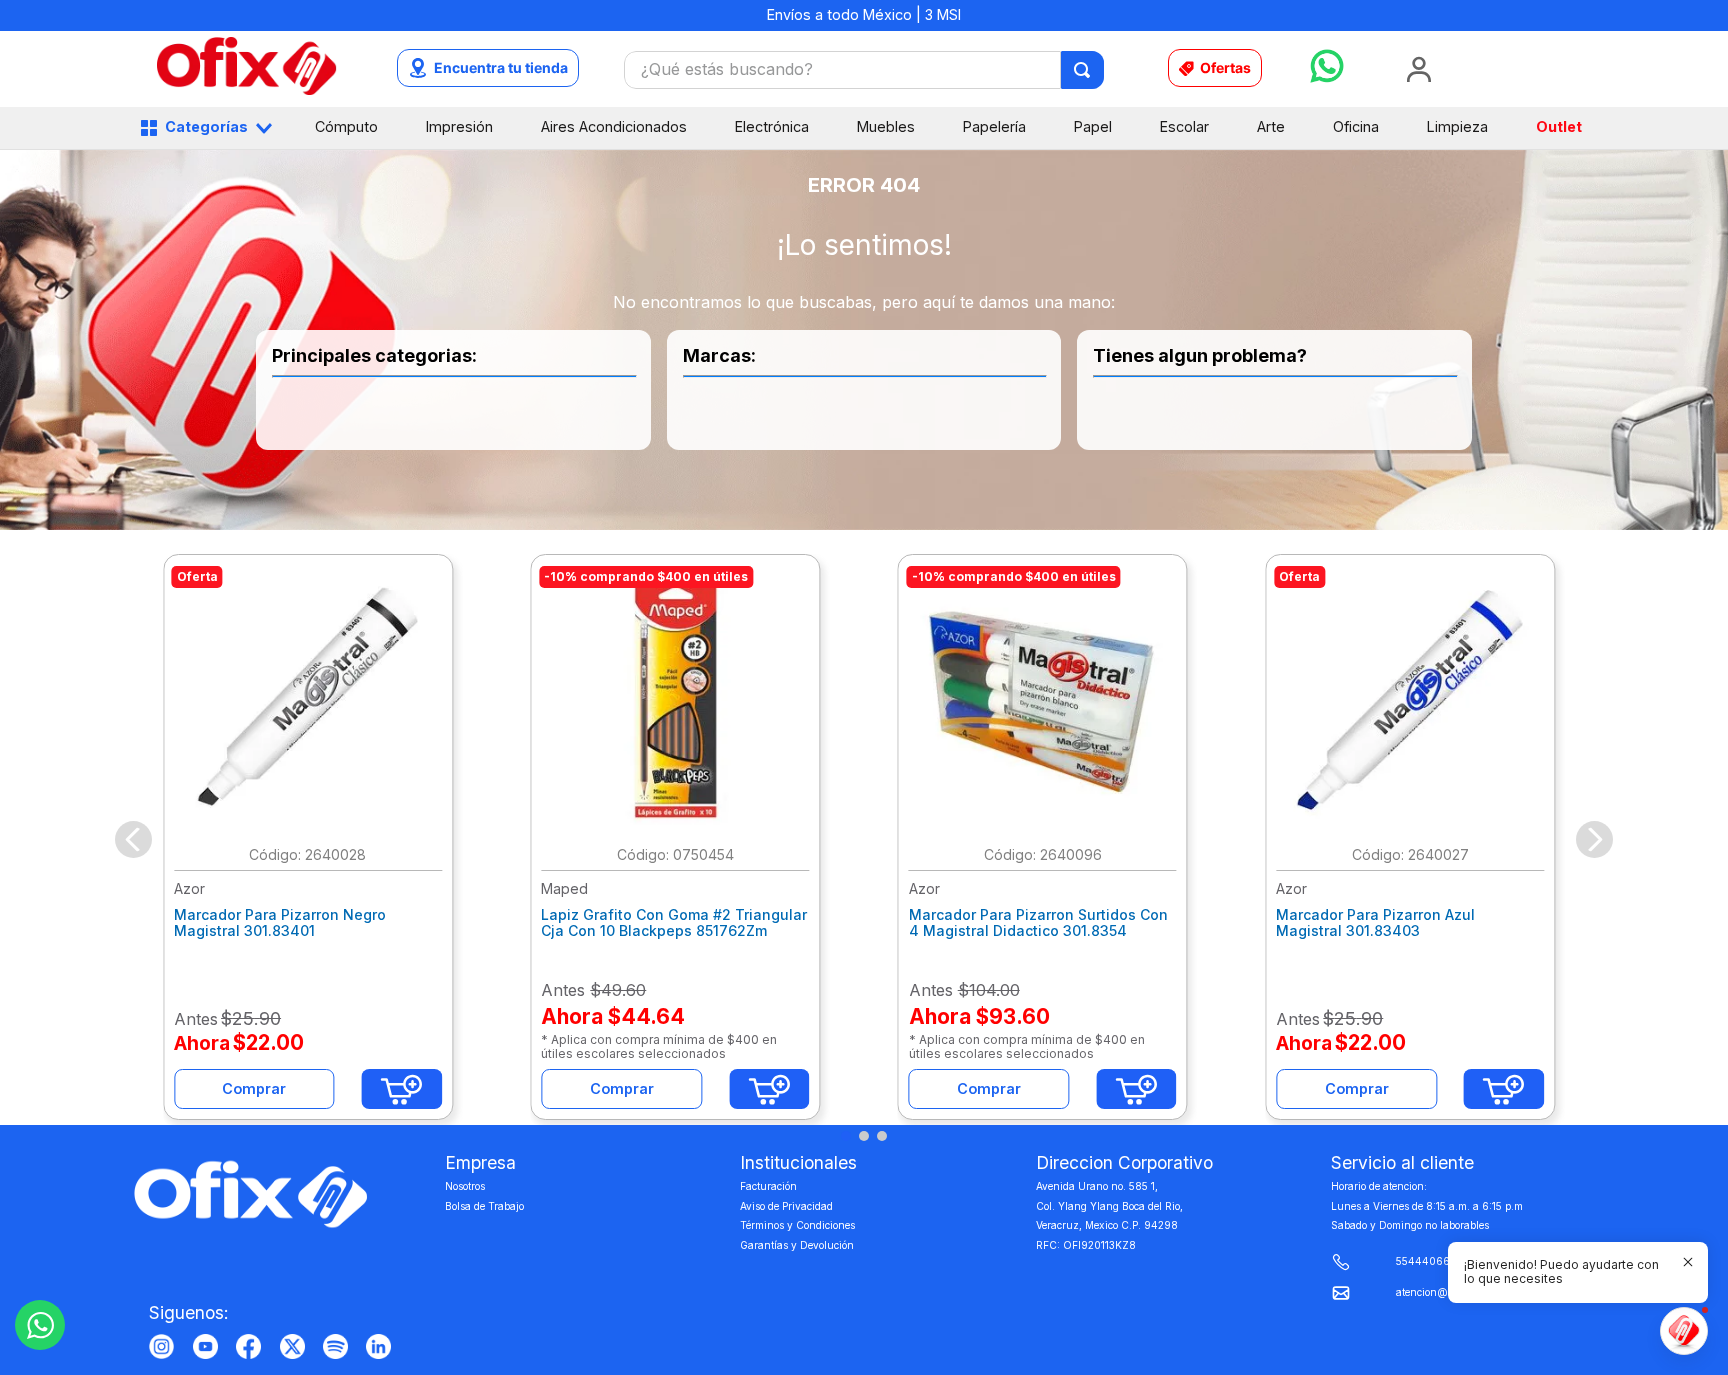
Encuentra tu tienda (501, 67)
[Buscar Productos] (1083, 70)
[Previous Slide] (133, 839)
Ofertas (1225, 67)
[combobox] (864, 70)
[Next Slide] (1594, 839)
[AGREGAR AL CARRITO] (402, 1089)
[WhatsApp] (40, 1325)
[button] (846, 1136)
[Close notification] (1688, 1262)
